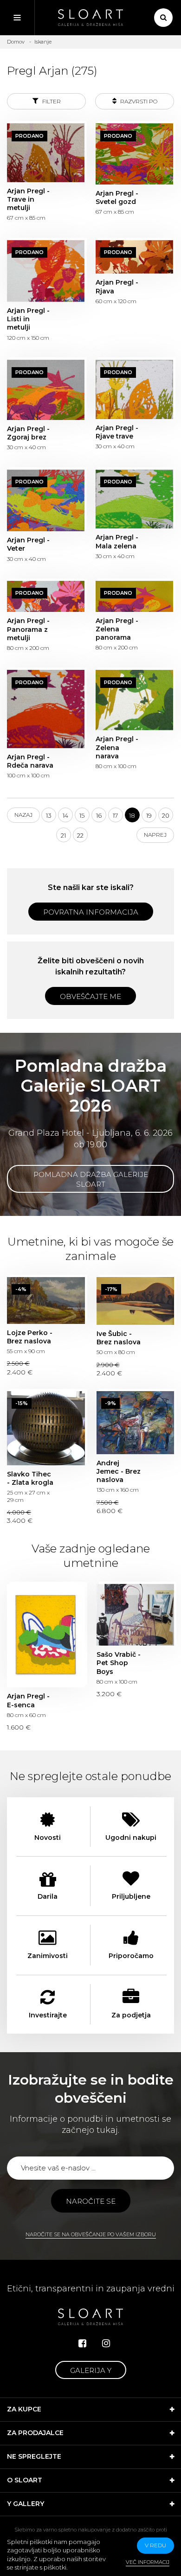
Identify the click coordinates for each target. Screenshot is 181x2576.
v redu (155, 2545)
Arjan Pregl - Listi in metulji (46, 271)
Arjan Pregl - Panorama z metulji (46, 596)
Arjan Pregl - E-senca (46, 1636)
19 (149, 815)
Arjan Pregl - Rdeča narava (46, 709)
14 (65, 815)
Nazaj (23, 815)
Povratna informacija (91, 912)
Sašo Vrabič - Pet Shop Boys (136, 1615)
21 (63, 835)
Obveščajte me (90, 996)
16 (99, 815)
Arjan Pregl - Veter (46, 501)
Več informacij (148, 2562)
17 (115, 815)
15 (82, 815)
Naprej (155, 835)
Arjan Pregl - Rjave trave (134, 389)
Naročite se (91, 2201)
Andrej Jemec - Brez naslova (136, 1423)
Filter (51, 101)
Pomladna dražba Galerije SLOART (91, 1179)
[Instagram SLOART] (106, 2343)
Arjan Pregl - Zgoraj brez (46, 390)
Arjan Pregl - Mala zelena (134, 499)
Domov (16, 42)
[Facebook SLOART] (82, 2343)
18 (132, 815)
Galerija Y (91, 2370)
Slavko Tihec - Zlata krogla (46, 1428)
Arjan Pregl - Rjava (134, 257)
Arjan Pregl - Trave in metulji (46, 153)
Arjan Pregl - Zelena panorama (134, 596)
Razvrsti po (138, 101)
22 (80, 835)
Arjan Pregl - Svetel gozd (134, 154)
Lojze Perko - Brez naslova (46, 1301)
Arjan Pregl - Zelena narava (134, 700)
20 (166, 815)
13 (49, 815)
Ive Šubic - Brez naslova (136, 1301)
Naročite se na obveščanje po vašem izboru (91, 2234)
